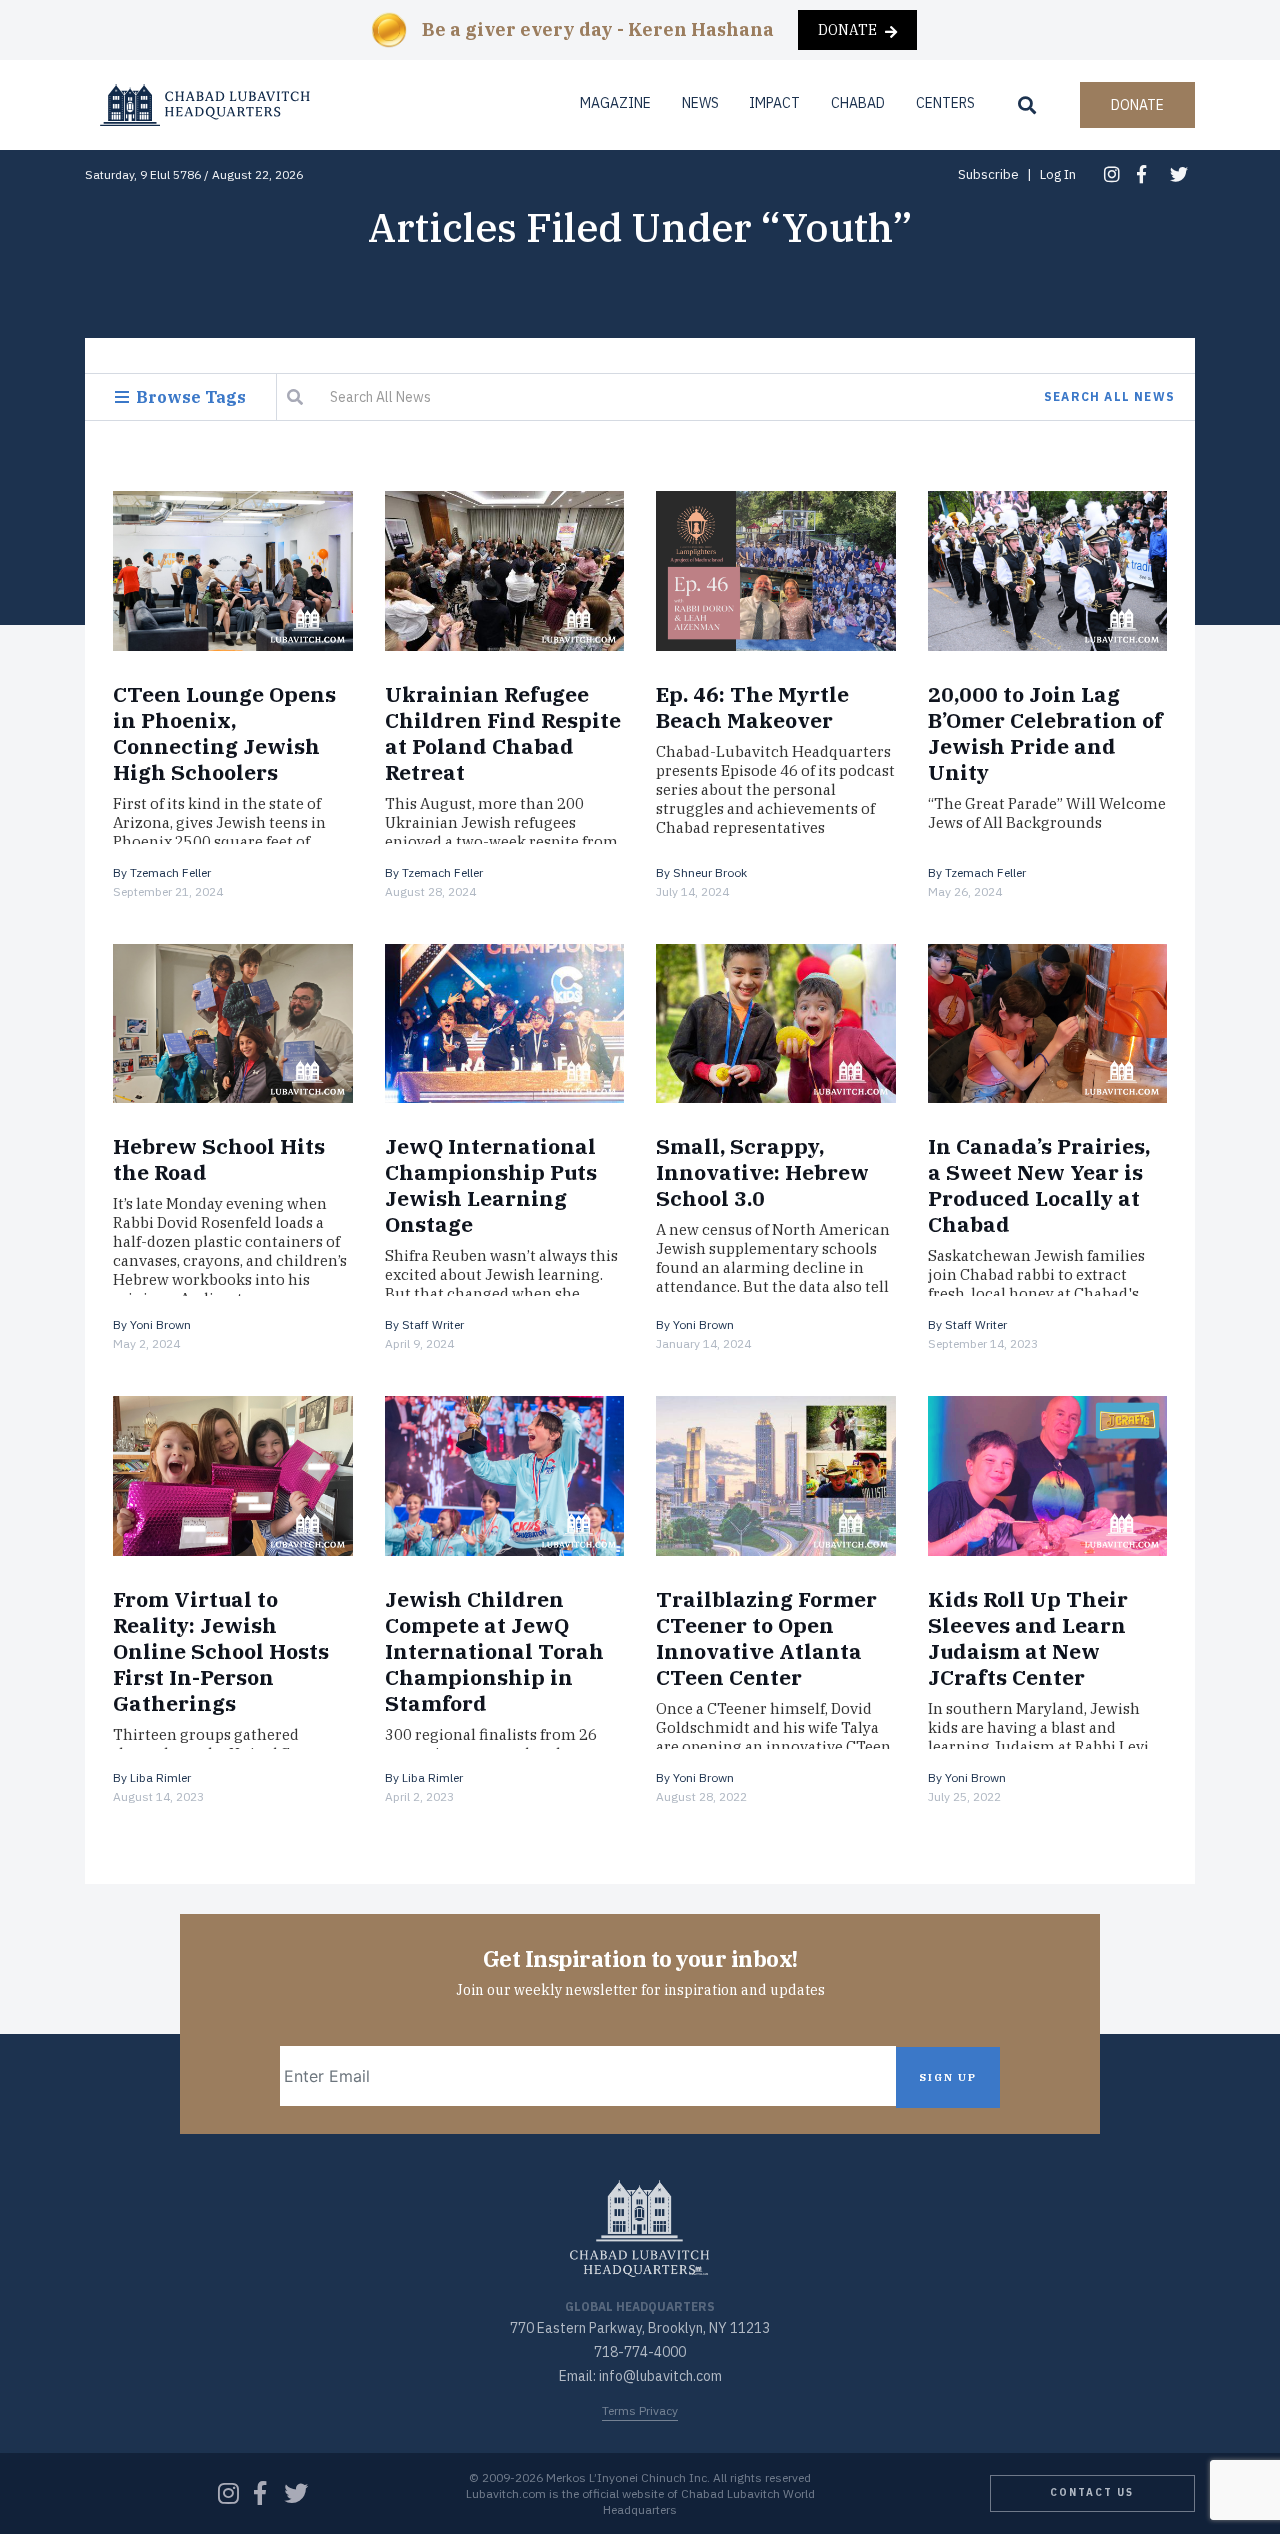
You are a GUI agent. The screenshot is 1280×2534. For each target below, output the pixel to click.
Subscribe (988, 174)
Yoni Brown (160, 1324)
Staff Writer (433, 1324)
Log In (1058, 174)
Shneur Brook (710, 872)
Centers (945, 103)
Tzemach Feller (170, 872)
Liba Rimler (160, 1777)
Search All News (1109, 396)
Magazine (615, 103)
